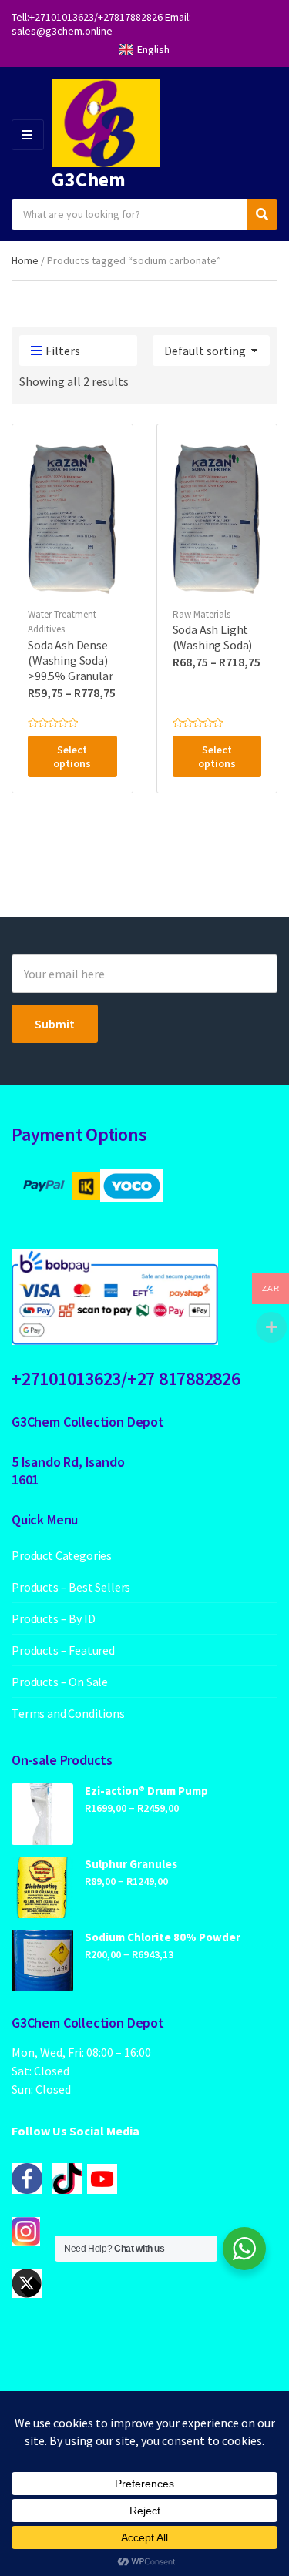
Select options (72, 756)
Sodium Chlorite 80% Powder (163, 1937)
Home (25, 260)
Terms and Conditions (68, 1713)
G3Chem (89, 179)
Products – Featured (63, 1650)
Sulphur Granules (131, 1864)
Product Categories (62, 1555)
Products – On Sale (60, 1682)
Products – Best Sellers (71, 1587)
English (153, 49)
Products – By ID (53, 1618)
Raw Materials (202, 614)
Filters (63, 351)
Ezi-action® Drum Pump (146, 1791)
